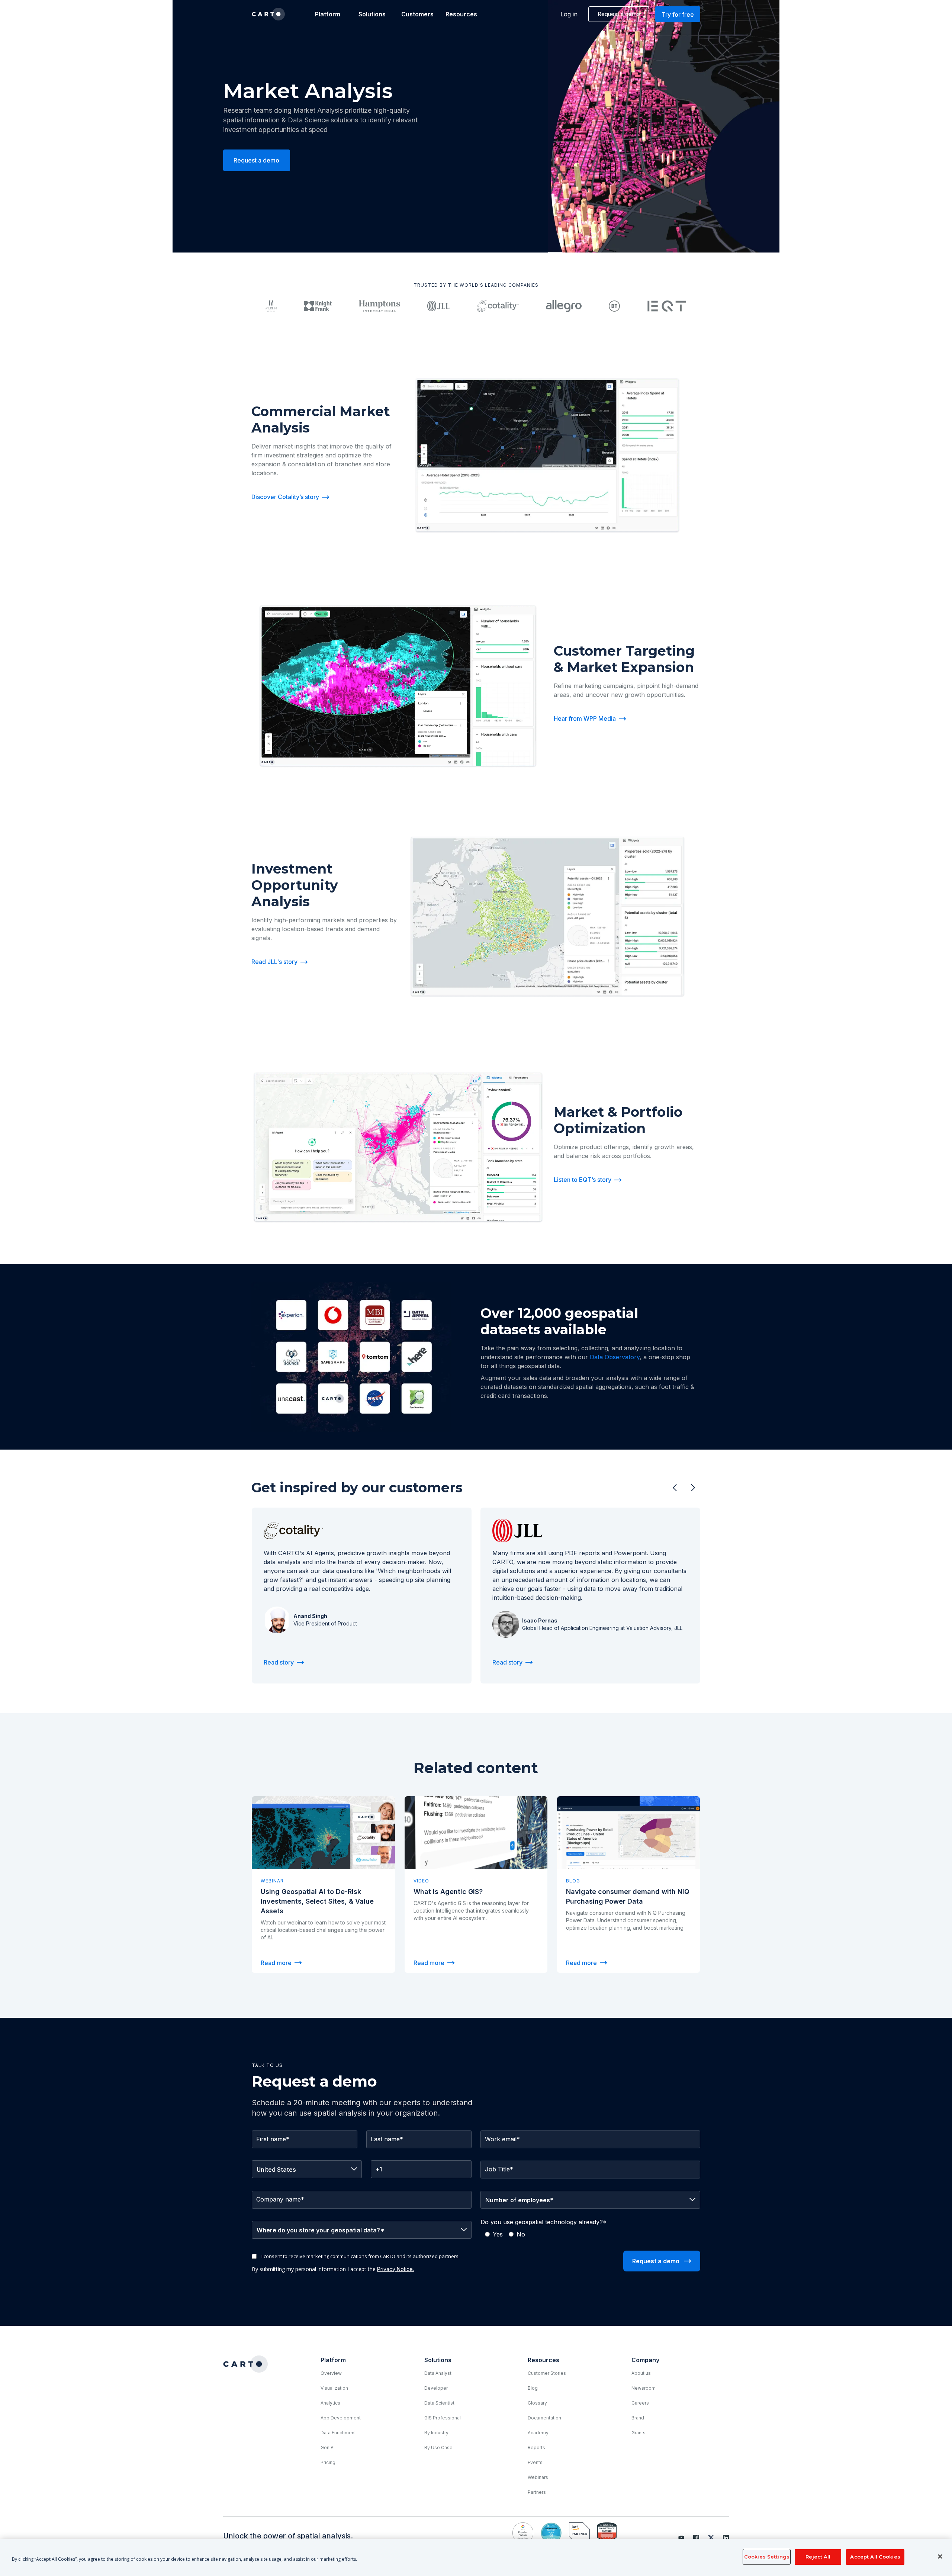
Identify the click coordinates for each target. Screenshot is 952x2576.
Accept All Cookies (875, 2557)
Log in (569, 14)
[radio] (494, 2234)
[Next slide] (693, 1488)
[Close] (940, 2557)
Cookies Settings (767, 2557)
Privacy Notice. (395, 2269)
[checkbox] (590, 2234)
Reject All (818, 2557)
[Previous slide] (675, 1488)
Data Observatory (615, 1357)
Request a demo (619, 14)
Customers (417, 14)
